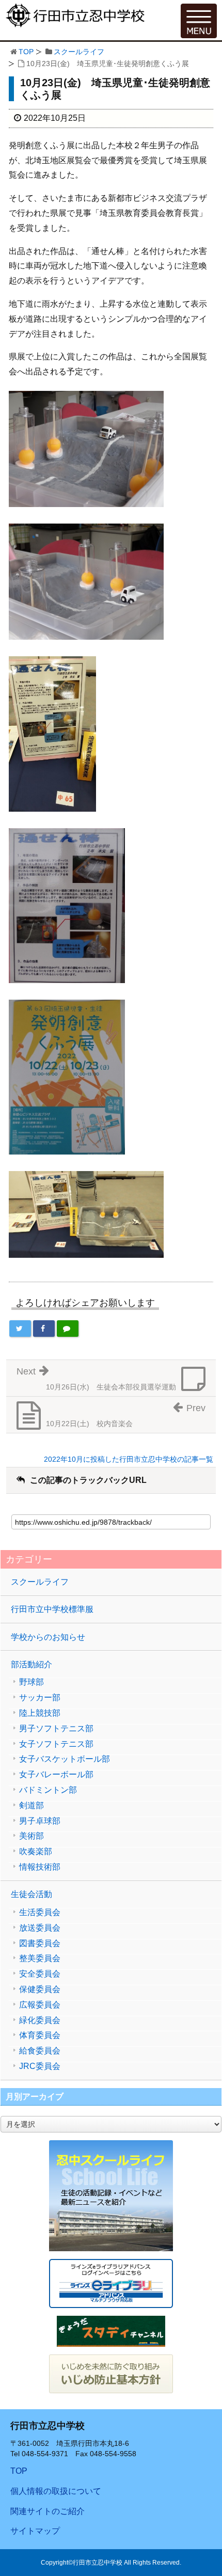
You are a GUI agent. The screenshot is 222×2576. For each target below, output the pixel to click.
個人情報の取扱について (56, 2491)
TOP (26, 52)
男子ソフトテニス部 (56, 1729)
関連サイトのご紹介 (47, 2511)
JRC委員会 (40, 2066)
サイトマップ (35, 2531)
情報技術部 (40, 1867)
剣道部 (31, 1806)
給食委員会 (40, 2051)
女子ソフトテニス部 (56, 1744)
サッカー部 (40, 1698)
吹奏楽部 (36, 1852)
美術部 (31, 1836)
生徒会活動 (31, 1894)
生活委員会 (40, 1913)
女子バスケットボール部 (65, 1759)
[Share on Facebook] (44, 1329)
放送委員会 (40, 1928)
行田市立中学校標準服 (52, 1609)
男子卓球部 (40, 1821)
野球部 (31, 1682)
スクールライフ (79, 52)
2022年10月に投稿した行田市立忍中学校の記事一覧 (129, 1459)
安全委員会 (40, 1974)
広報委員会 (40, 2005)
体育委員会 (40, 2035)
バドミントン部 (48, 1790)
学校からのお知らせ (48, 1637)
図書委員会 (40, 1943)
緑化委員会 (40, 2020)
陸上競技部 (40, 1713)
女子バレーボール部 (56, 1775)
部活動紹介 (31, 1664)
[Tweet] (20, 1329)
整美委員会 (40, 1958)
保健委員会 (40, 1989)
